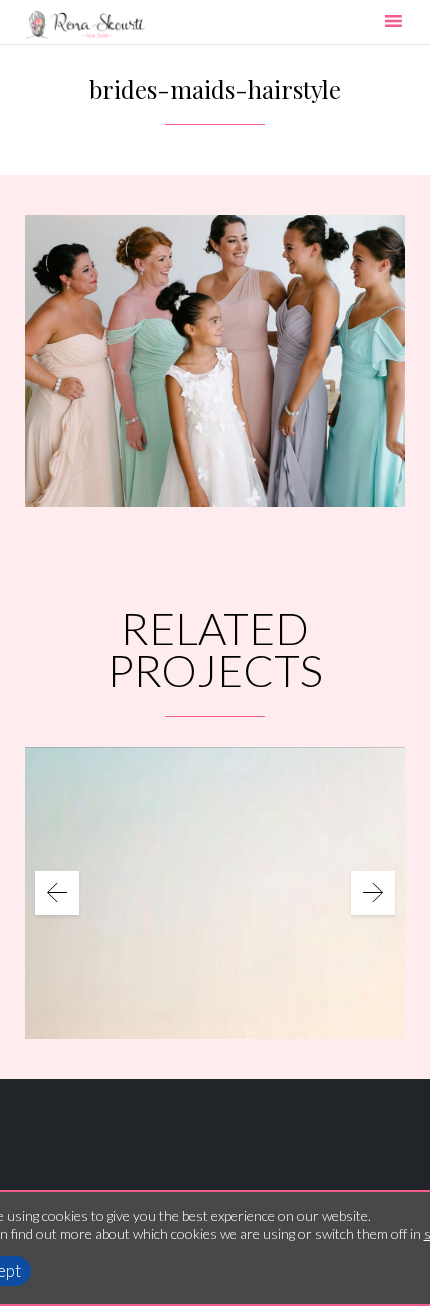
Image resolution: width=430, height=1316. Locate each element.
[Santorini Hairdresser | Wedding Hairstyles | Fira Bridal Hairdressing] (85, 24)
